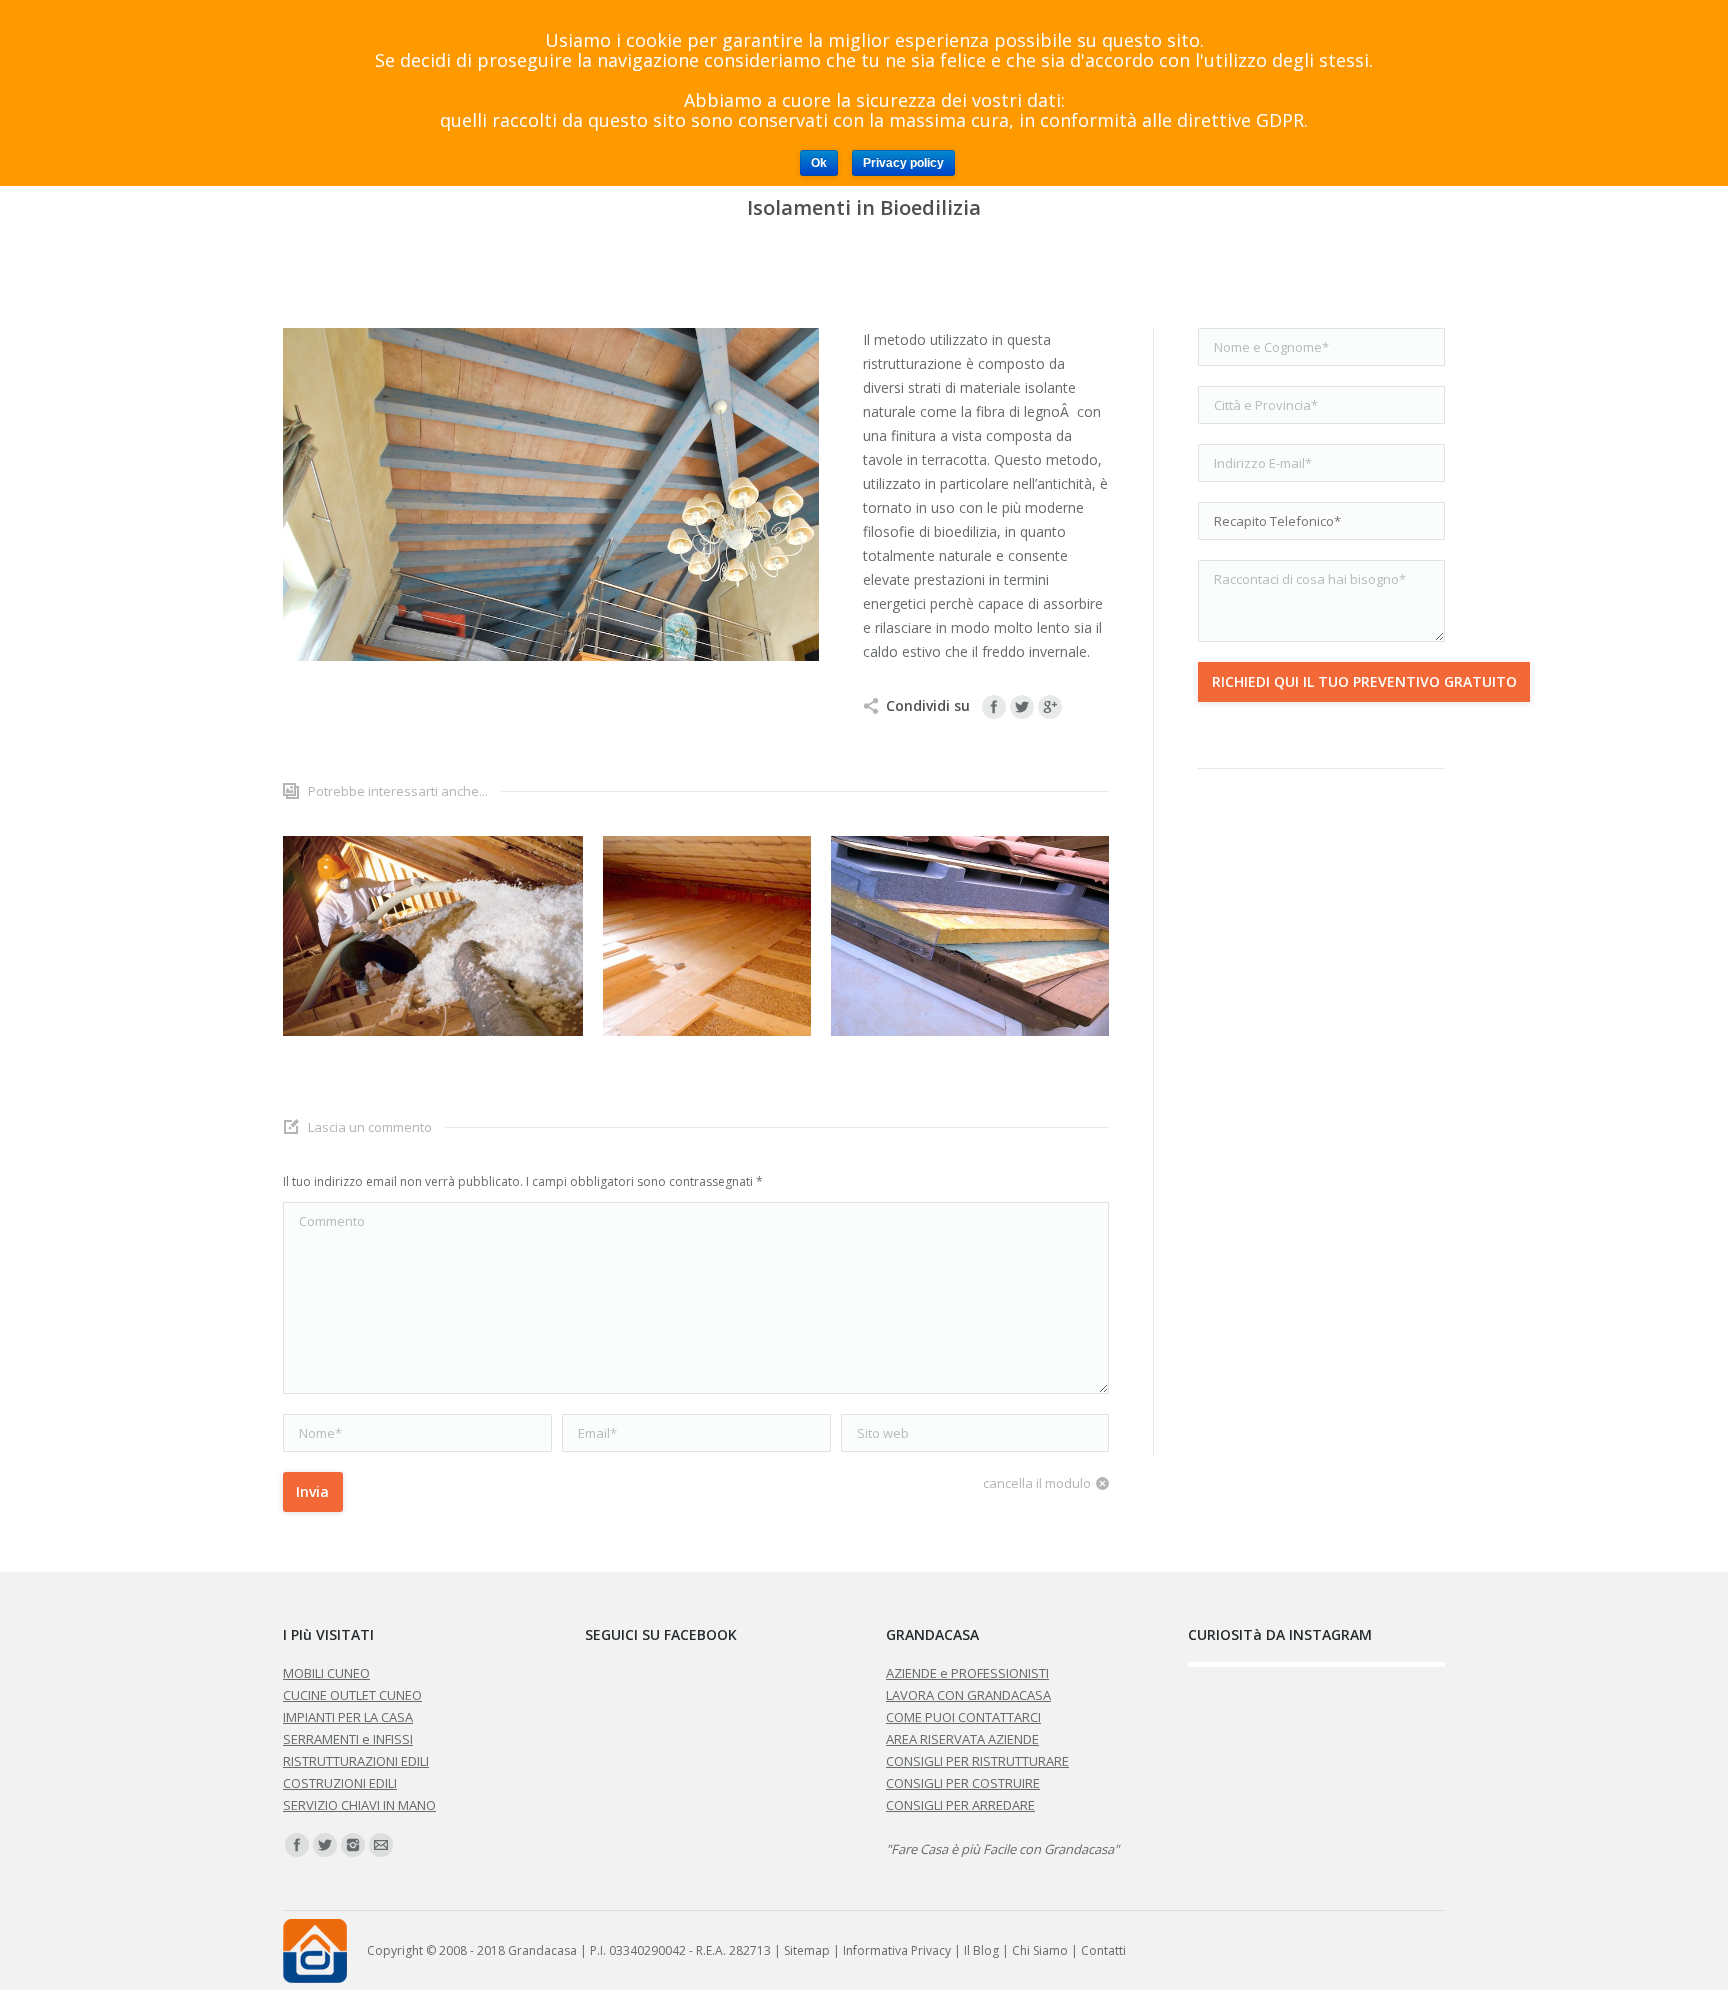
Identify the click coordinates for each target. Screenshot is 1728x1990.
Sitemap (807, 1950)
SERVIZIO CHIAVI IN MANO (359, 1805)
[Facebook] (994, 707)
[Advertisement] (1321, 1113)
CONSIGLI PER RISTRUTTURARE (977, 1761)
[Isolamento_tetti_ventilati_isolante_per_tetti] (981, 936)
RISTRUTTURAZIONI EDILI (356, 1761)
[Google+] (1050, 707)
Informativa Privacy (897, 1950)
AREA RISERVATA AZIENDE (962, 1739)
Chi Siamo (1040, 1950)
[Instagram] (353, 1845)
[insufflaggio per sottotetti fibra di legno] (707, 936)
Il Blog (981, 1950)
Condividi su (928, 705)
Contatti (1103, 1950)
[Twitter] (1022, 707)
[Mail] (381, 1845)
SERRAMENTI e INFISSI (348, 1739)
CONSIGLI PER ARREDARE (960, 1805)
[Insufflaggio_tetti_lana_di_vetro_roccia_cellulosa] (433, 936)
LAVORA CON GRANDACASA (968, 1695)
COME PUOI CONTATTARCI (963, 1717)
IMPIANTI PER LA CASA (348, 1717)
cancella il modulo (1037, 1483)
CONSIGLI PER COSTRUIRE (963, 1783)
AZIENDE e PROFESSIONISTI (967, 1673)
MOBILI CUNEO (326, 1673)
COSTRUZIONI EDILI (340, 1783)
